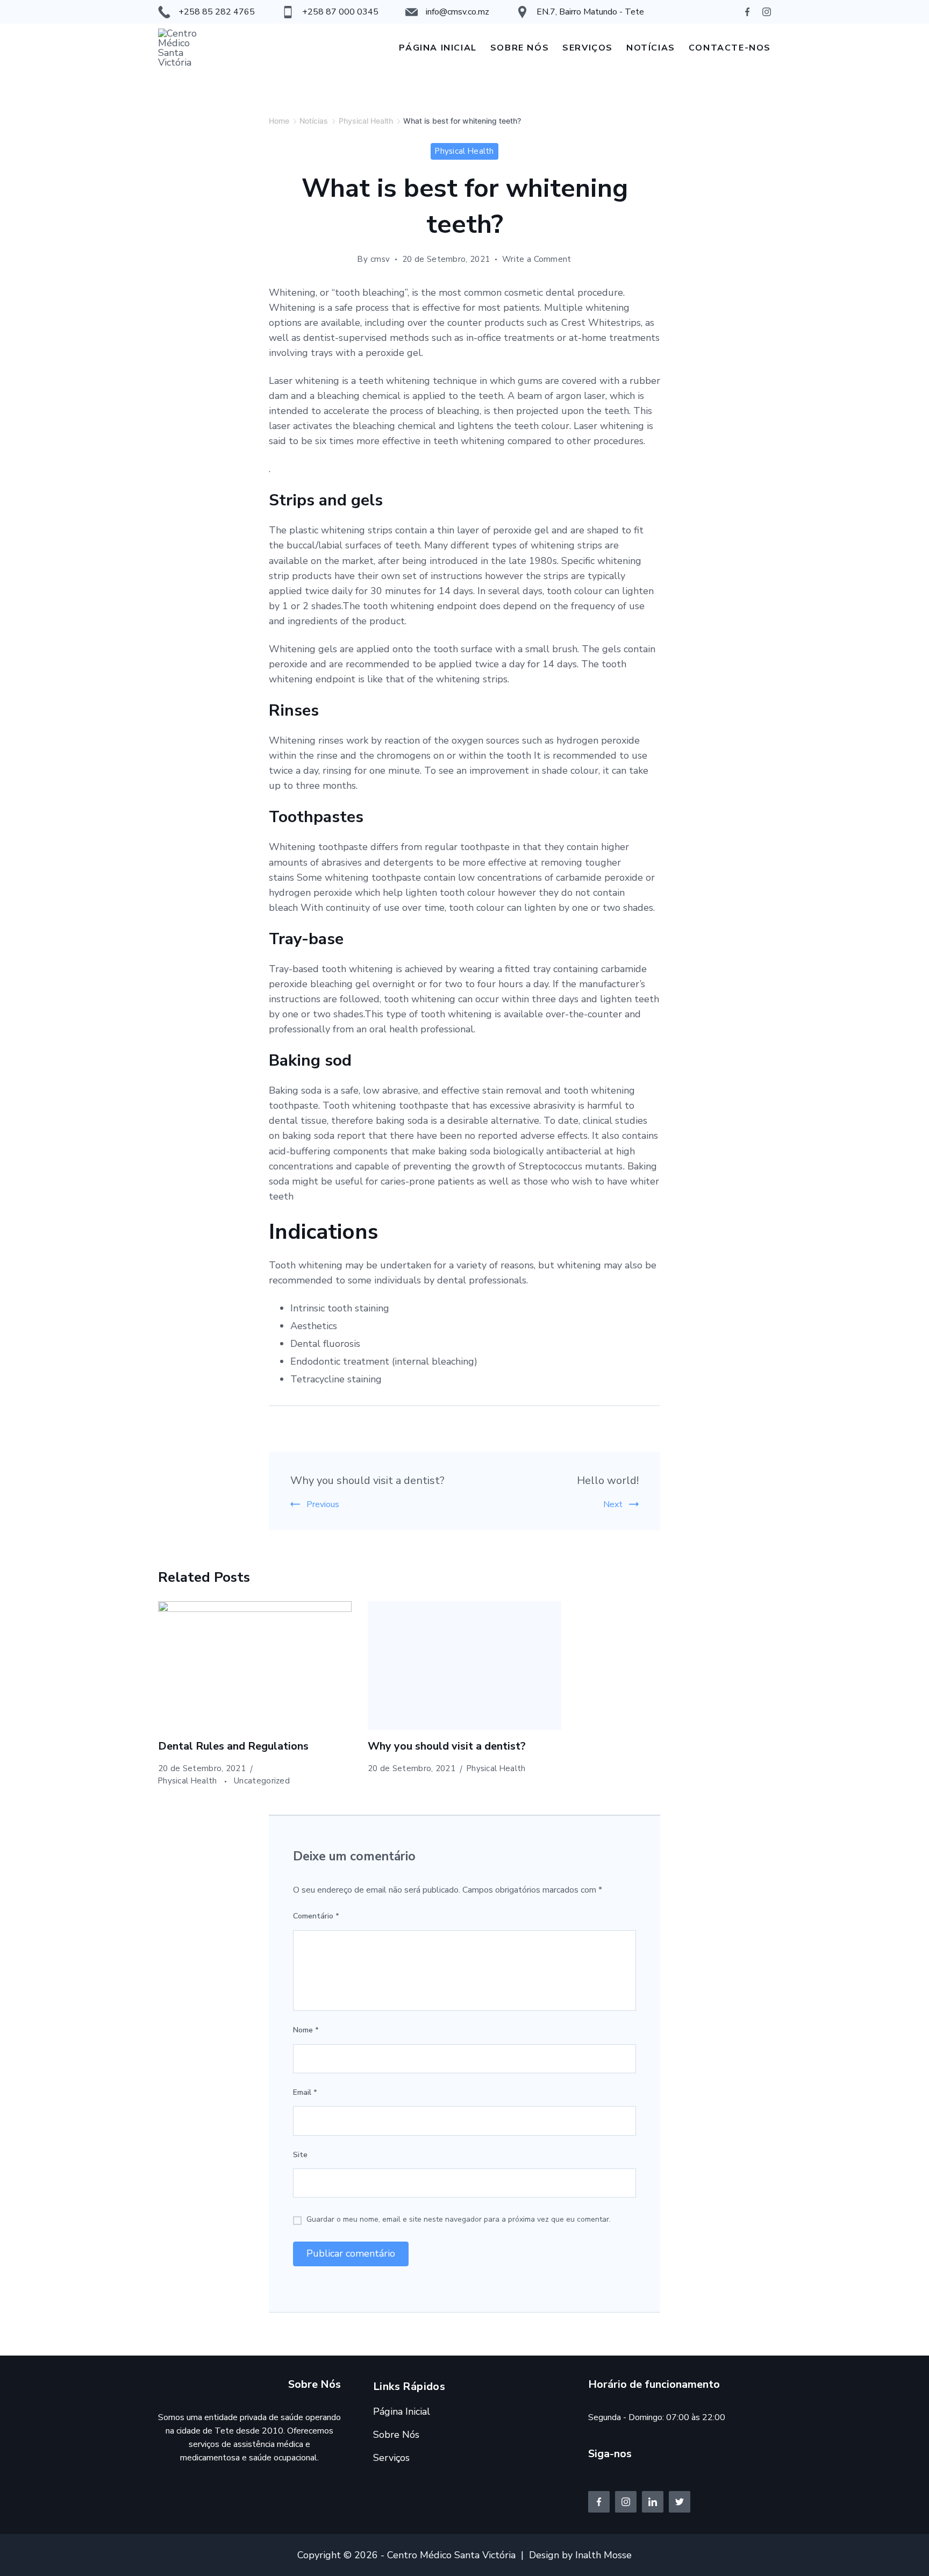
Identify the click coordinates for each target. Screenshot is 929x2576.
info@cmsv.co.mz (458, 12)
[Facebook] (747, 12)
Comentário (316, 1916)
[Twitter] (680, 2502)
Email (305, 2092)
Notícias (651, 48)
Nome (306, 2030)
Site (300, 2155)
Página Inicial (438, 48)
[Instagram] (767, 12)
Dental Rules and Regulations (233, 1746)
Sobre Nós (520, 48)
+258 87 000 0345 (340, 12)
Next (613, 1504)
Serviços (588, 48)
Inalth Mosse (603, 2555)
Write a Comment (537, 259)
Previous (323, 1504)
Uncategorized (262, 1781)
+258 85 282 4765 (217, 12)
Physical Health (464, 151)
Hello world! (608, 1480)
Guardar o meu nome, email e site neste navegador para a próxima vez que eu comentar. (459, 2219)
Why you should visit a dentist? (367, 1480)
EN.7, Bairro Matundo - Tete (590, 12)
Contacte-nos (730, 48)
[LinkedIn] (653, 2502)
